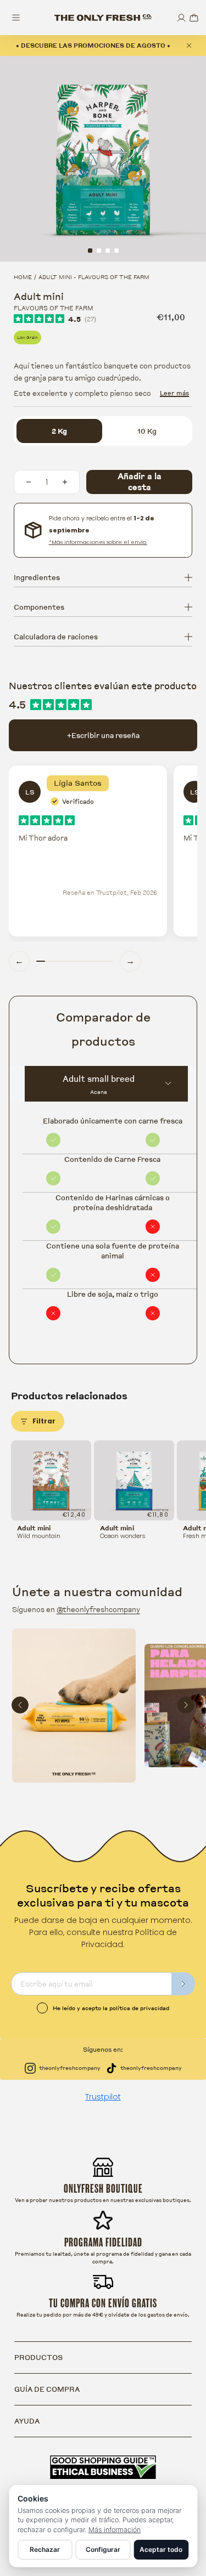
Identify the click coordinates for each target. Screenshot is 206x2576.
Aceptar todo (161, 2549)
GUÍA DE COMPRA (47, 2389)
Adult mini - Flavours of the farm (94, 277)
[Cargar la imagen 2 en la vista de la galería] (99, 251)
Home (23, 277)
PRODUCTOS (38, 2357)
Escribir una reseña (103, 735)
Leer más (174, 393)
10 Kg (147, 431)
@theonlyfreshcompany (98, 1609)
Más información (115, 2530)
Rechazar (45, 2549)
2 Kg (59, 431)
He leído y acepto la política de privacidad (111, 2008)
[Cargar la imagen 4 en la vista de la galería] (116, 251)
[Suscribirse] (183, 1984)
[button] (194, 18)
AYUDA (27, 2421)
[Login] (181, 18)
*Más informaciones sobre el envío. (98, 542)
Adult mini (34, 1528)
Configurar (103, 2549)
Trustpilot (103, 2097)
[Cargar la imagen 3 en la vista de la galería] (108, 251)
